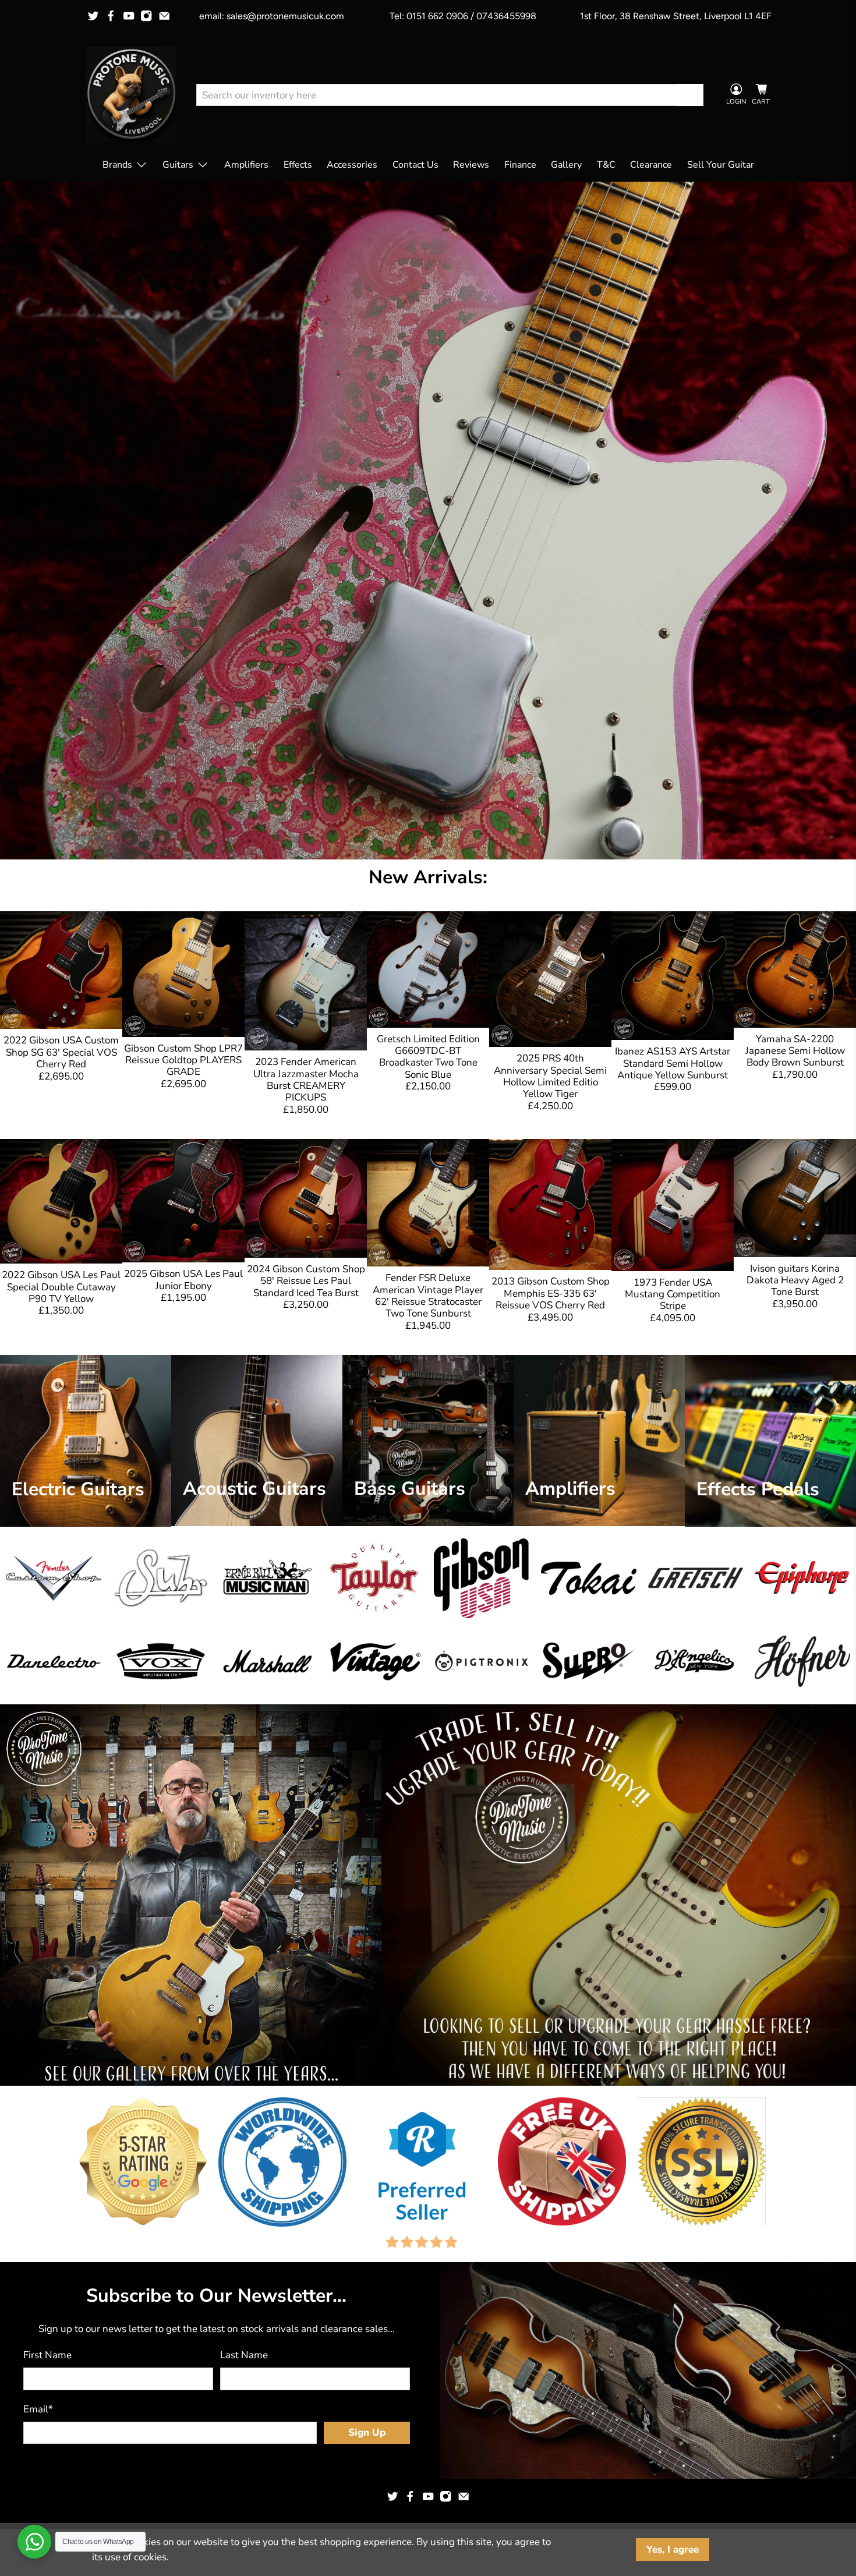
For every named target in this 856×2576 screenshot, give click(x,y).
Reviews (471, 165)
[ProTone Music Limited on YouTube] (129, 16)
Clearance (651, 165)
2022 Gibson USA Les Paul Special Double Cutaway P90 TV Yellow (61, 1287)
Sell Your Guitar (721, 165)
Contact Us (415, 165)
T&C (606, 165)
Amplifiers (246, 165)
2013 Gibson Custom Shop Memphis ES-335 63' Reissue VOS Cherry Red (551, 1293)
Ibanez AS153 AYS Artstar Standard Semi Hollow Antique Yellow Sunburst (673, 1063)
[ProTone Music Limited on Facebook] (111, 16)
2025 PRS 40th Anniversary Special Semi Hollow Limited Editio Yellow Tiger (550, 1076)
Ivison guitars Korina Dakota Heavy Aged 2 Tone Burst (795, 1280)
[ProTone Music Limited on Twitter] (93, 16)
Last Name (244, 2355)
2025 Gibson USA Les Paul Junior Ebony (183, 1280)
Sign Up (367, 2432)
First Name (47, 2355)
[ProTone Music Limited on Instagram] (146, 16)
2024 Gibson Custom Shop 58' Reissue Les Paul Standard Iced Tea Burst (306, 1281)
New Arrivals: (428, 877)
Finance (520, 165)
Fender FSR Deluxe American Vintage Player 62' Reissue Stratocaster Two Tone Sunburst (428, 1296)
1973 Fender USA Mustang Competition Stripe (673, 1294)
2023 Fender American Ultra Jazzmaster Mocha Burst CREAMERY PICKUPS (306, 1080)
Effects (298, 165)
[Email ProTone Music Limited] (164, 16)
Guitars (178, 165)
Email (38, 2409)
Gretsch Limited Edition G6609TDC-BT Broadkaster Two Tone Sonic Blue (428, 1057)
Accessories (352, 165)
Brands (117, 165)
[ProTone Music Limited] (131, 95)
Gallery (566, 165)
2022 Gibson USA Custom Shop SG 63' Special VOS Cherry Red (61, 1052)
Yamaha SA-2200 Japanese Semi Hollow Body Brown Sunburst (795, 1051)
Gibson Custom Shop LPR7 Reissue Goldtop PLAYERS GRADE (183, 1060)
